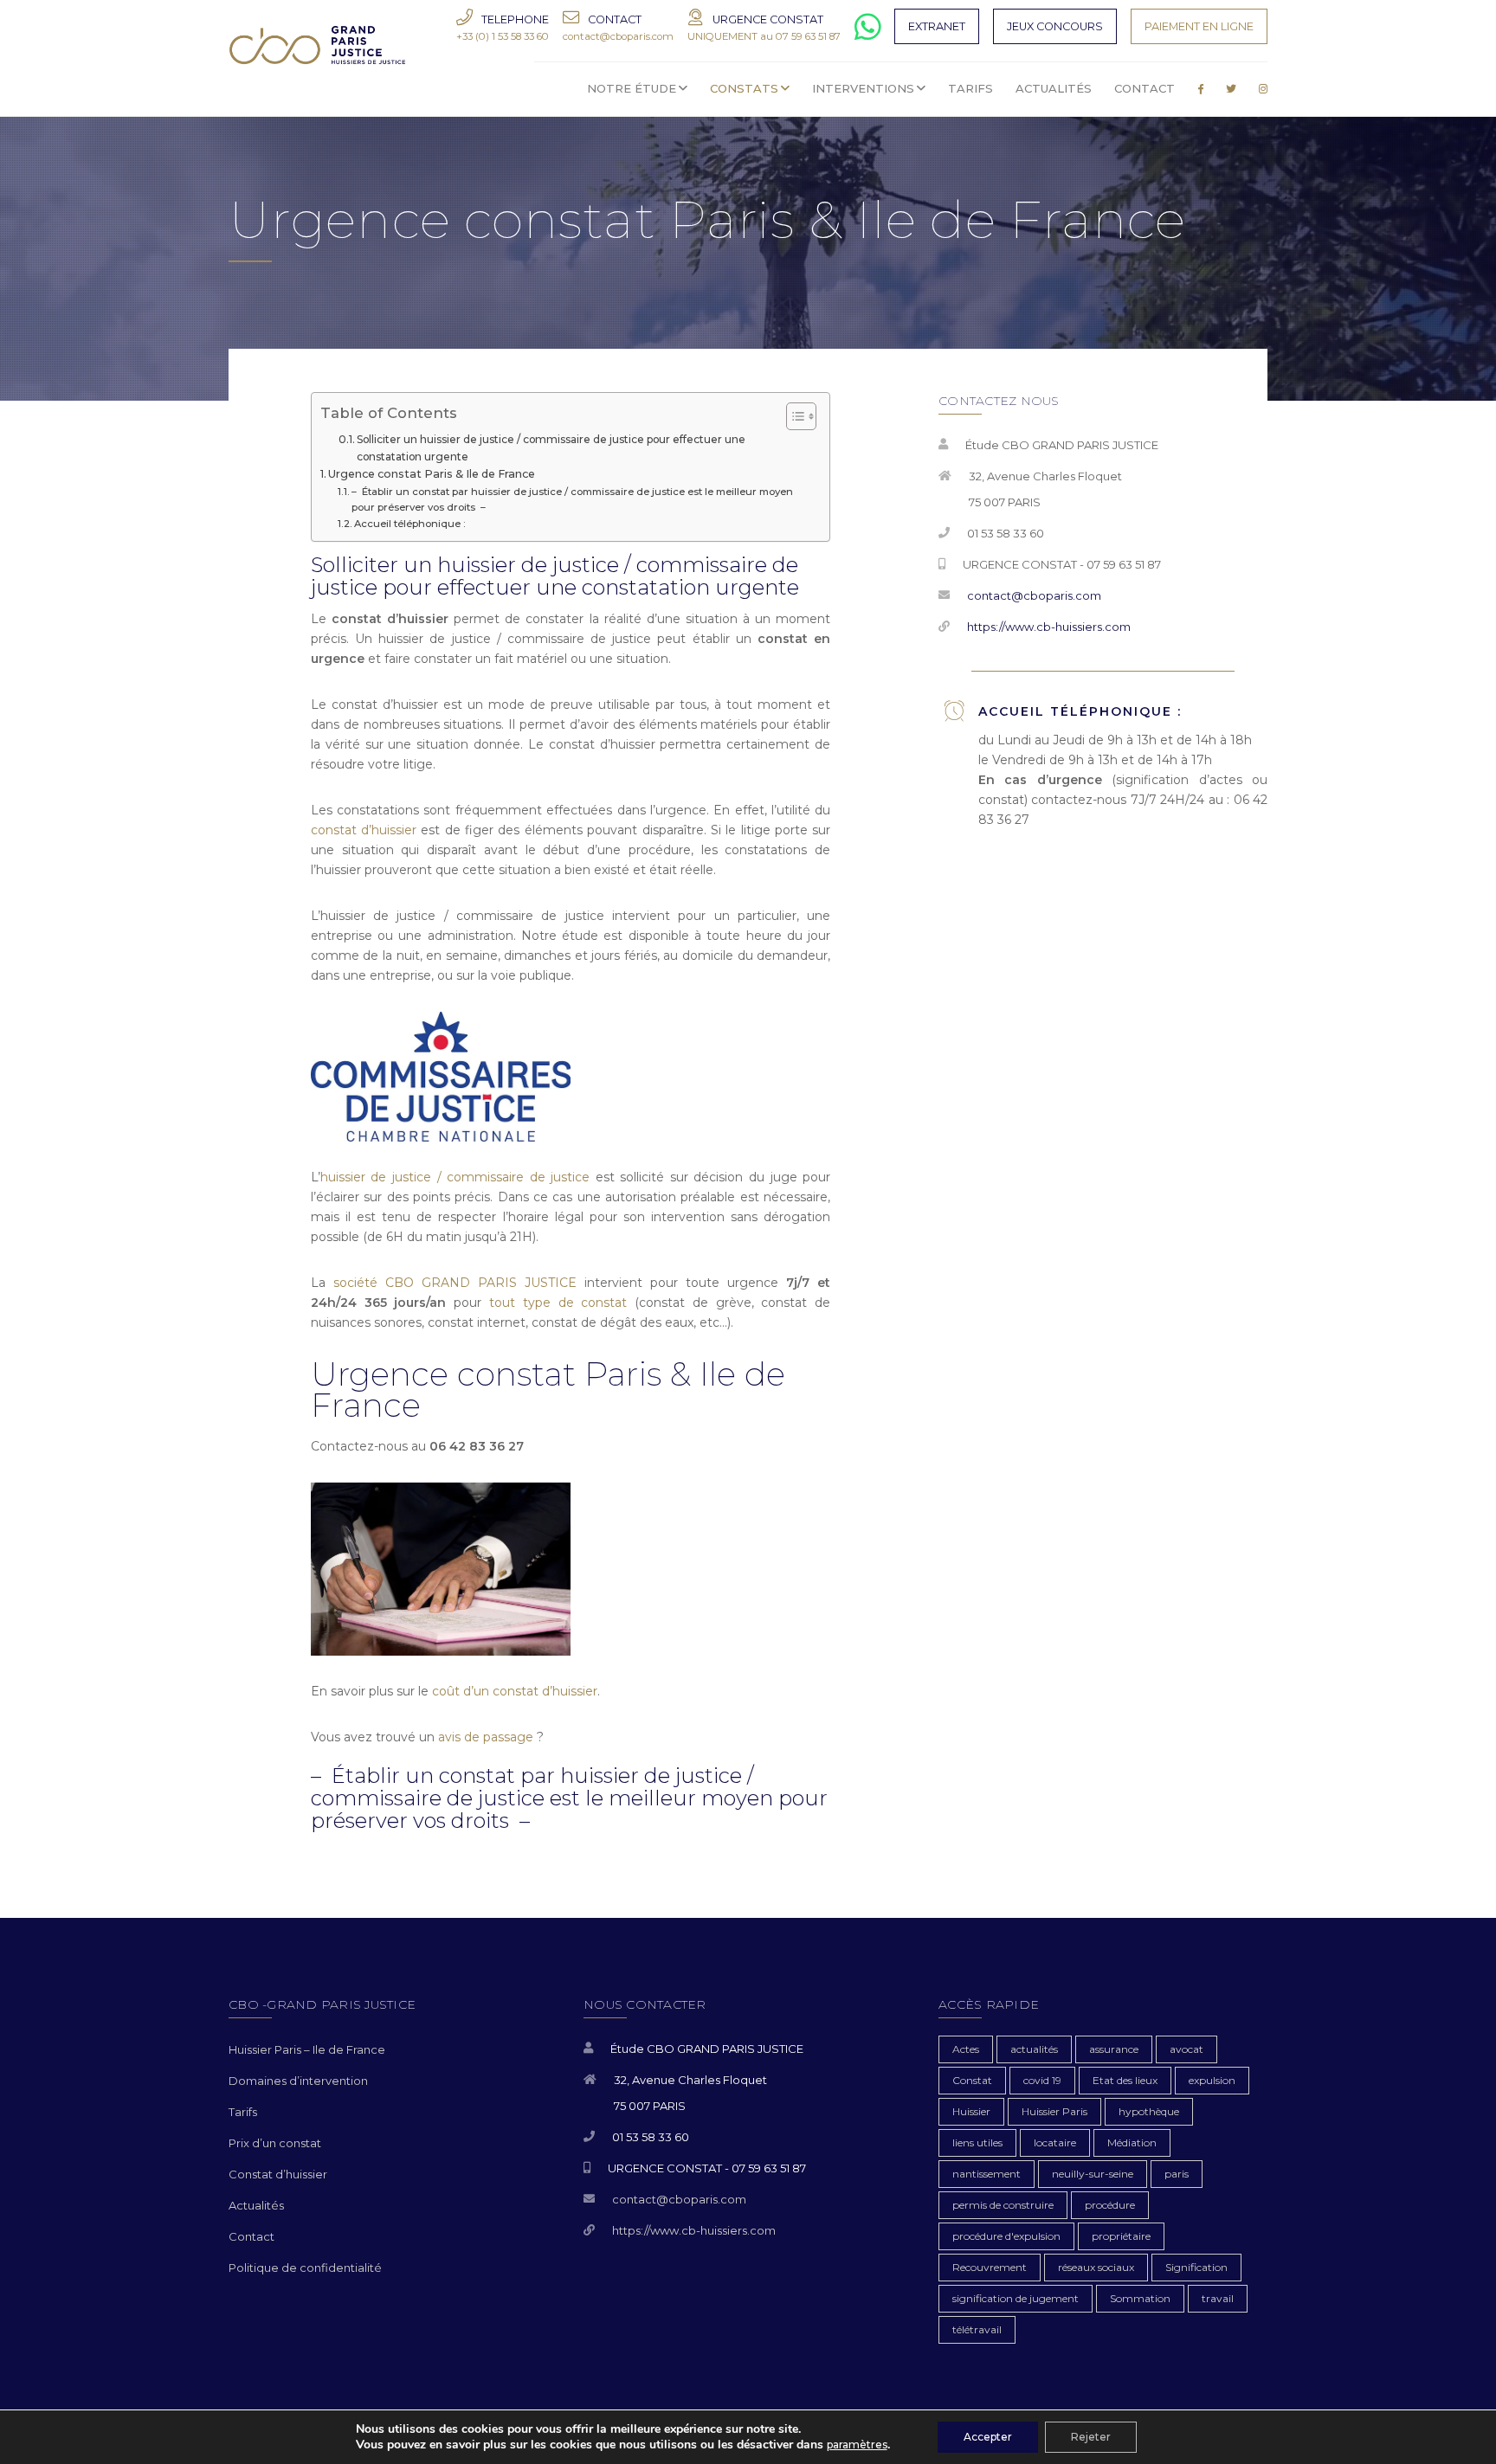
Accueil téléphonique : (410, 524)
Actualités (256, 2205)
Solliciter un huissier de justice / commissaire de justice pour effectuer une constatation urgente (551, 447)
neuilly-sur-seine (1093, 2174)
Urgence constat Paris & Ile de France (432, 474)
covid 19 (1042, 2080)
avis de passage (486, 1737)
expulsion (1212, 2080)
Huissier (971, 2111)
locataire (1055, 2142)
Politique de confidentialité (305, 2268)
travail (1218, 2298)
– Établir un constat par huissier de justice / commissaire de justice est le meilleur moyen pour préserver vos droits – (572, 499)
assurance (1114, 2049)
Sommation (1140, 2298)
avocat (1186, 2049)
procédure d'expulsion (1006, 2236)
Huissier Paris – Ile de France (307, 2049)
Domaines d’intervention (298, 2081)
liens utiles (977, 2142)
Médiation (1132, 2142)
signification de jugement (1016, 2298)
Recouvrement (990, 2267)
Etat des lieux (1125, 2080)
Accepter (988, 2437)
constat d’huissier (364, 830)
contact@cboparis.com (1034, 595)
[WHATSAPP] (868, 34)
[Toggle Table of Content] (793, 416)
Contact (251, 2236)
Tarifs (243, 2112)
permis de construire (1003, 2205)
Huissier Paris (1054, 2111)
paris (1177, 2174)
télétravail (977, 2329)
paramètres (857, 2445)
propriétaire (1121, 2236)
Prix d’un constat (275, 2143)
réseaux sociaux (1096, 2267)
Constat (972, 2080)
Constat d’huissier (278, 2174)
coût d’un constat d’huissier (515, 1691)
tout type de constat (558, 1303)
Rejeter (1091, 2437)
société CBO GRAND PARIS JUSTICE (455, 1283)
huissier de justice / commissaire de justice (455, 1177)
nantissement (987, 2174)
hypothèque (1149, 2111)
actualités (1034, 2049)
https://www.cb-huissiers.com (1049, 627)
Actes (966, 2049)
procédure (1110, 2205)
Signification (1196, 2267)
